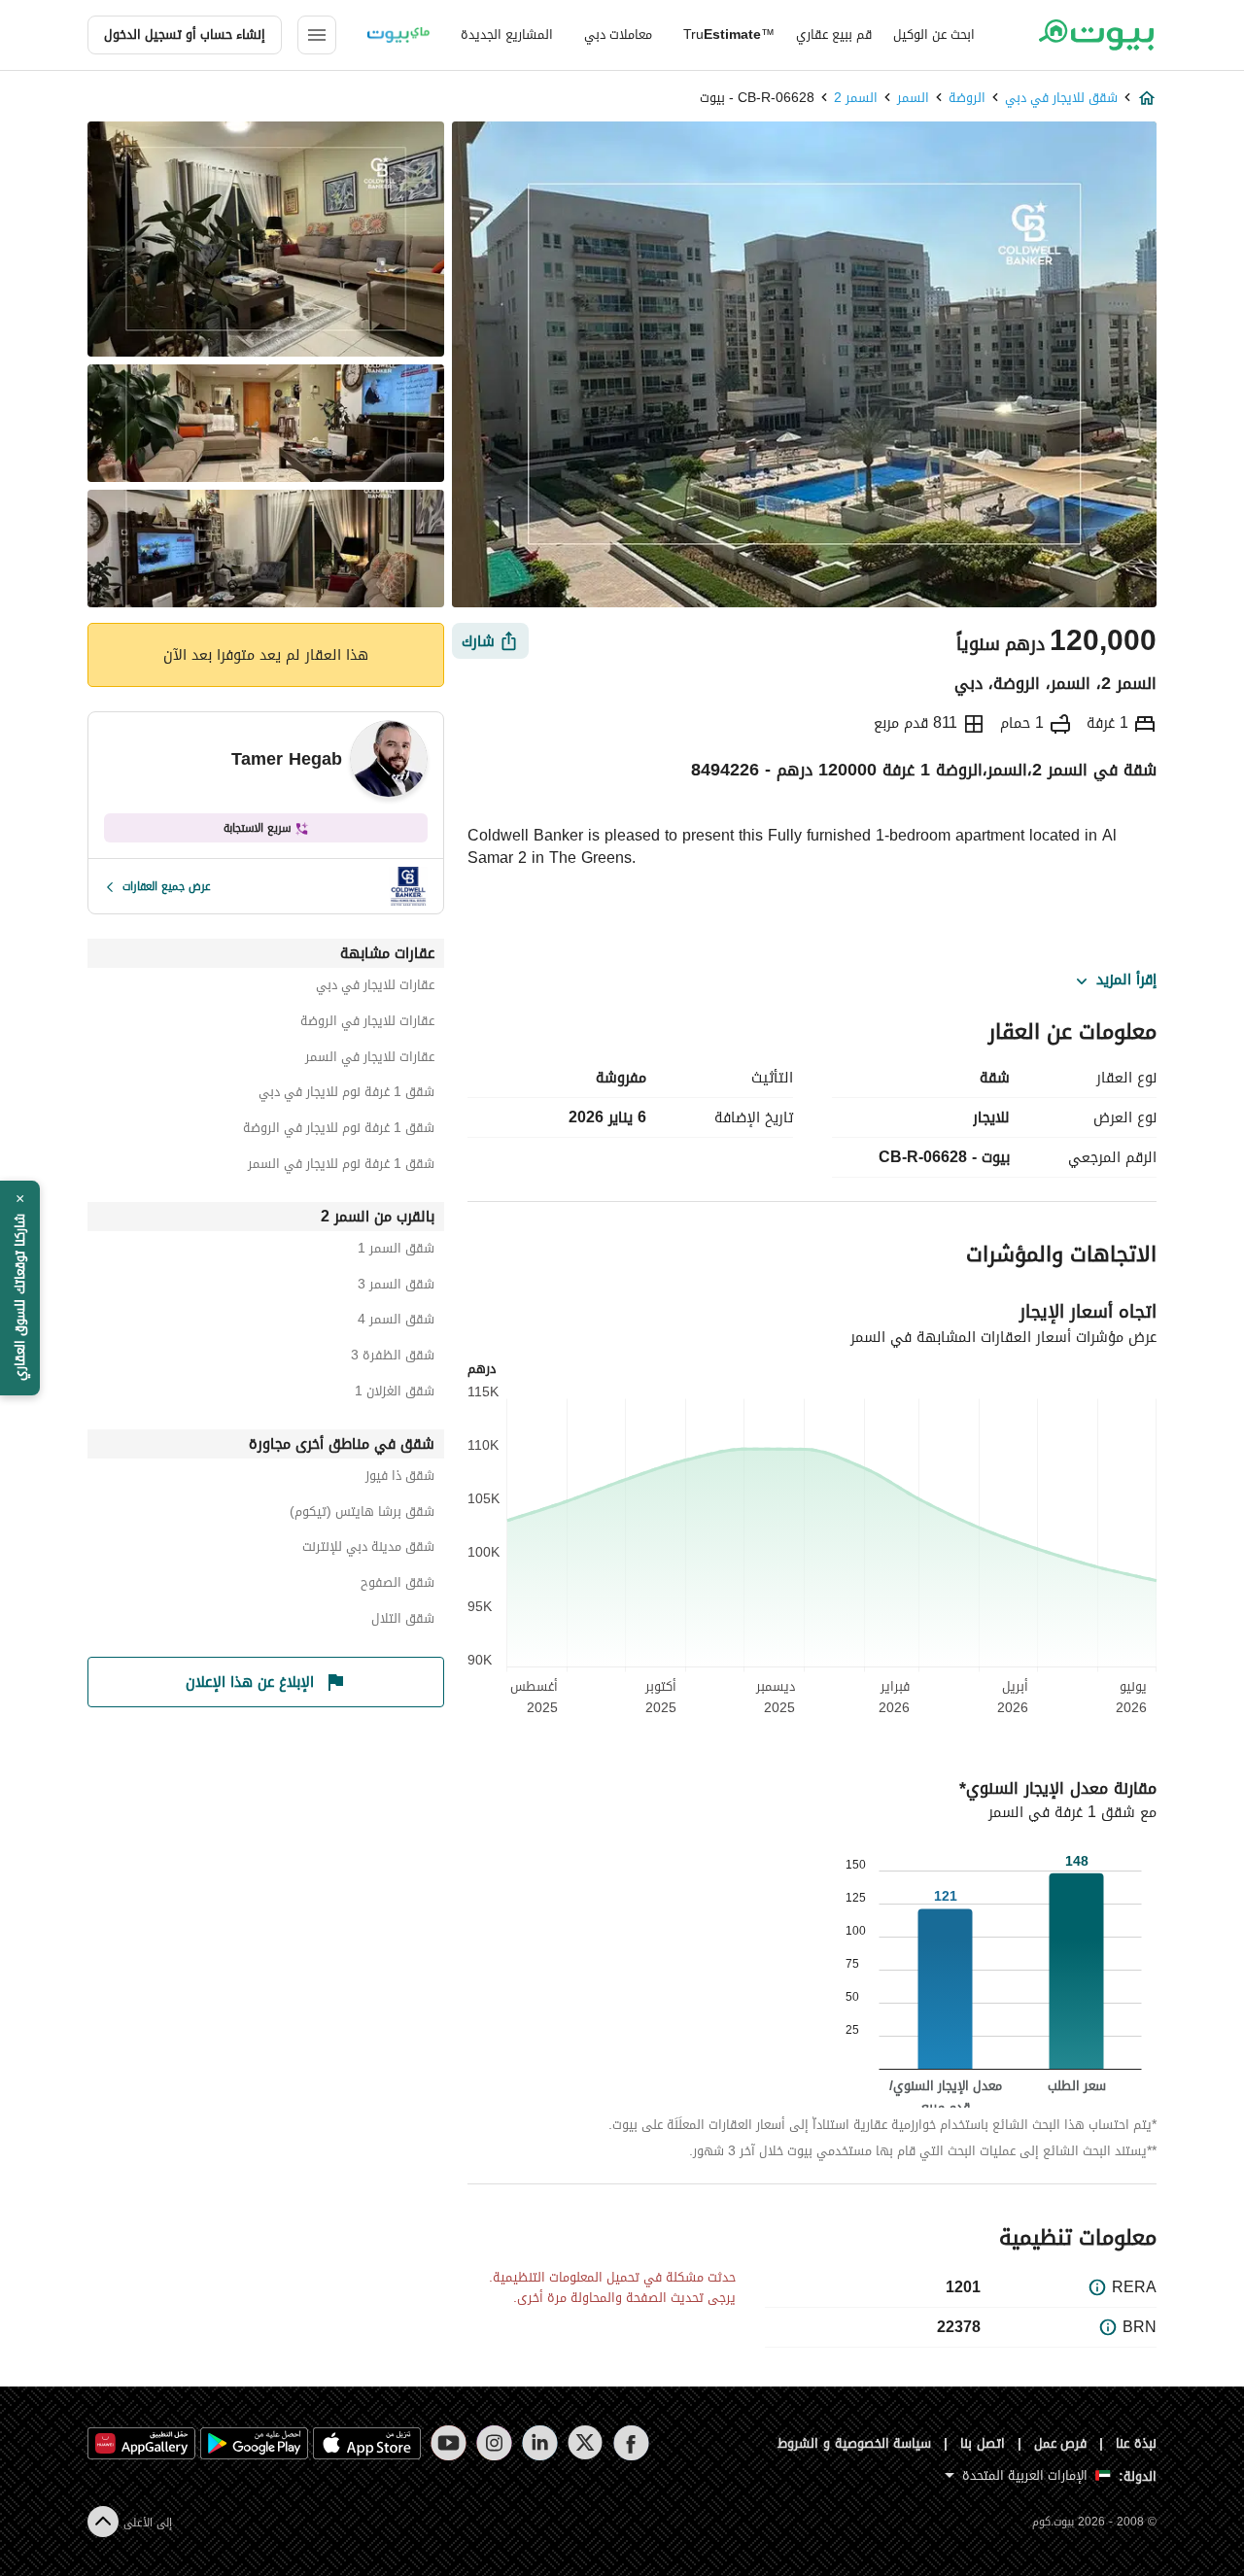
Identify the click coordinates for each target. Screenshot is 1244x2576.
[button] (20, 1288)
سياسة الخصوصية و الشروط (855, 2443)
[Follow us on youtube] (449, 2443)
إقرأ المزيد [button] (1126, 980)
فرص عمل (1061, 2443)
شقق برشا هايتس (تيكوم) (362, 1514)
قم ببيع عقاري (834, 34)
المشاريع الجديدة (507, 34)
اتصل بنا (983, 2443)
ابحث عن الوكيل (934, 34)
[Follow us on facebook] (631, 2443)
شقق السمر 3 (396, 1287)
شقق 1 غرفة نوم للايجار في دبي (346, 1095)
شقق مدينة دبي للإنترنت (368, 1549)
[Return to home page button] (1096, 35)
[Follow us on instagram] (494, 2443)
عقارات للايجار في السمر (370, 1060)
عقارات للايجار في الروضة (367, 1024)
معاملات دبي (618, 34)
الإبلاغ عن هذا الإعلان (250, 1682)
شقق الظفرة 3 (393, 1358)
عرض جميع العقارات (167, 886)
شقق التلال (403, 1621)
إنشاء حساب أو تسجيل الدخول (185, 34)
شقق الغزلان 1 (395, 1394)
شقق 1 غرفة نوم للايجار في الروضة (339, 1131)
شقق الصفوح (397, 1585)
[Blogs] (398, 35)
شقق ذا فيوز (400, 1478)
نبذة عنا (1136, 2443)
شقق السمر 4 (396, 1322)
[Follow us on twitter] (586, 2443)
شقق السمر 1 (396, 1251)
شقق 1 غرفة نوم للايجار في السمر (341, 1167)
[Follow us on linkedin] (540, 2443)
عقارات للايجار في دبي (375, 988)
